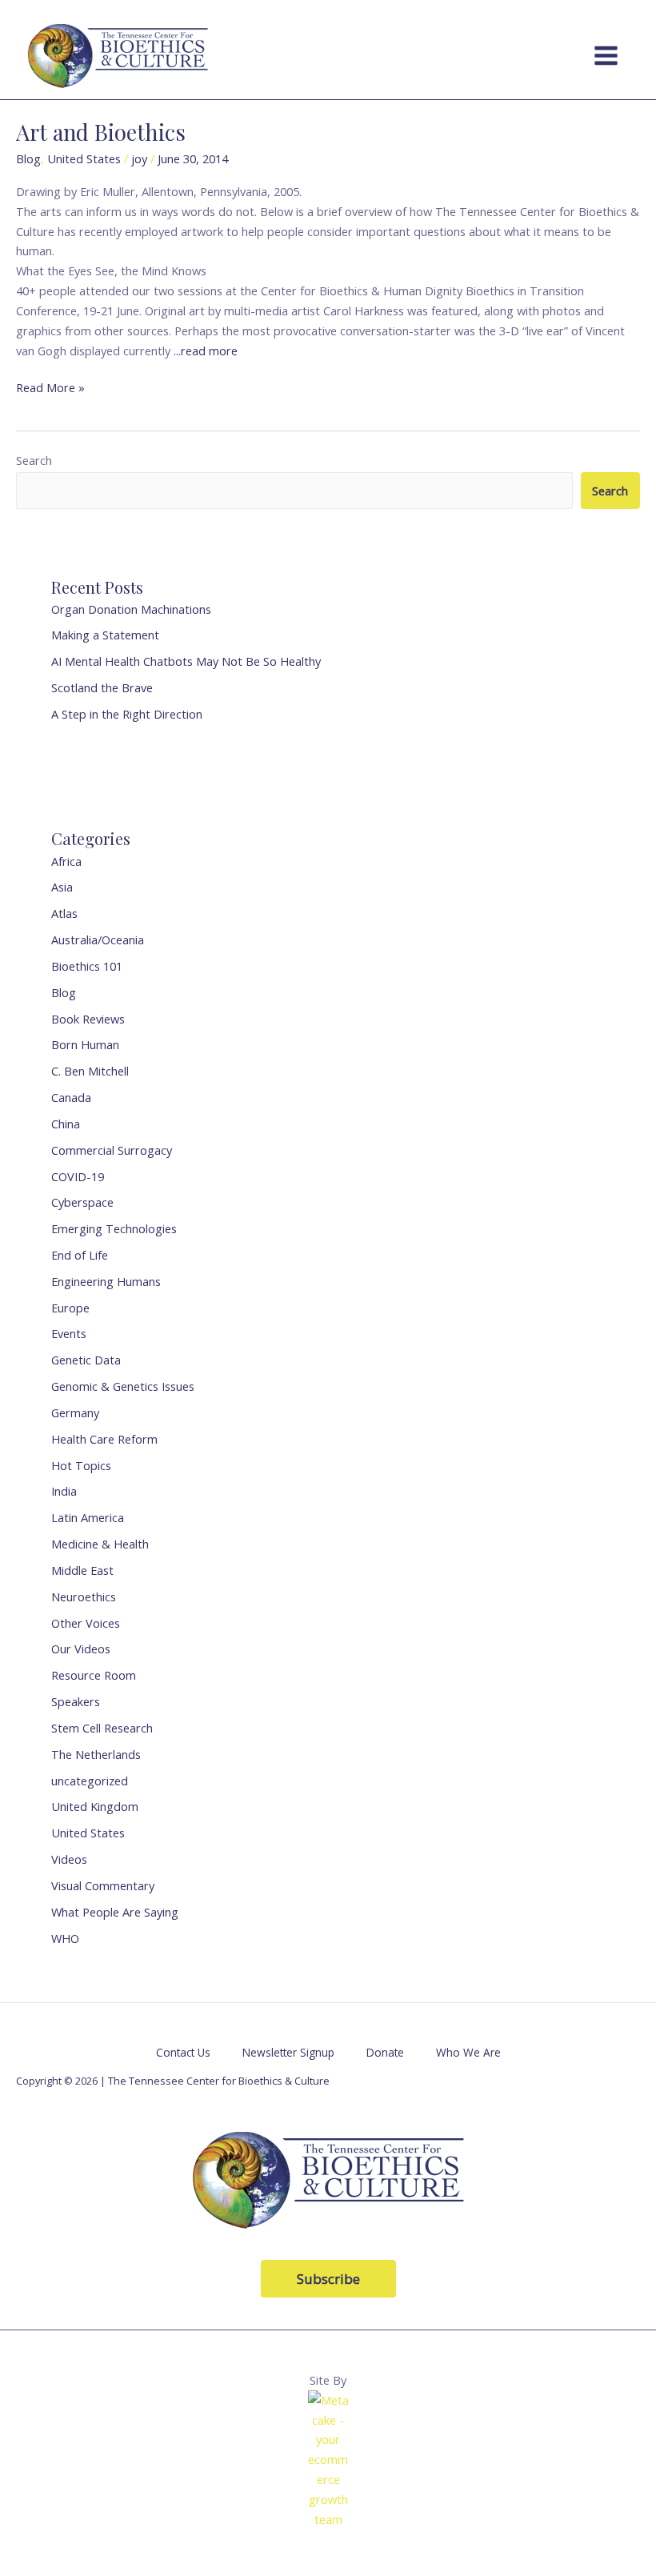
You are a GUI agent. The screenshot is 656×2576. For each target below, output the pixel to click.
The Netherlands (96, 1754)
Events (69, 1333)
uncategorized (90, 1781)
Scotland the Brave (102, 687)
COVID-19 (78, 1176)
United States (84, 158)
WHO (65, 1938)
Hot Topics (81, 1465)
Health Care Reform (104, 1439)
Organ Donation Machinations (131, 609)
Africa (66, 861)
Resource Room (94, 1675)
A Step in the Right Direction (127, 714)
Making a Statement (105, 635)
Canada (71, 1097)
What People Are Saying (115, 1912)
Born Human (85, 1044)
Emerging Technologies (114, 1228)
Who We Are (468, 2052)
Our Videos (81, 1649)
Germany (75, 1412)
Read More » (50, 387)
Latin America (88, 1517)
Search (34, 460)
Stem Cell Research (102, 1728)
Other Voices (86, 1623)
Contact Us (183, 2052)
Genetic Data (86, 1360)
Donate (385, 2052)
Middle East (82, 1570)
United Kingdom (95, 1806)
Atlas (64, 913)
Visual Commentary (103, 1885)
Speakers (76, 1701)
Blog (28, 158)
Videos (69, 1859)
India (64, 1491)
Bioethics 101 (87, 966)
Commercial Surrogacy (112, 1150)
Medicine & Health (100, 1544)
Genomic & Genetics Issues (123, 1386)
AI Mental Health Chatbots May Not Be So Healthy (186, 661)
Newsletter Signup (288, 2052)
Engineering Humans (106, 1281)
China (66, 1124)
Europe (70, 1308)
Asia (62, 887)
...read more (206, 351)
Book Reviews (88, 1019)
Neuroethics (84, 1596)
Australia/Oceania (98, 939)
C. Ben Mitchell (90, 1071)
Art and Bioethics (101, 132)
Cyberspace (82, 1202)
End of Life (80, 1255)
